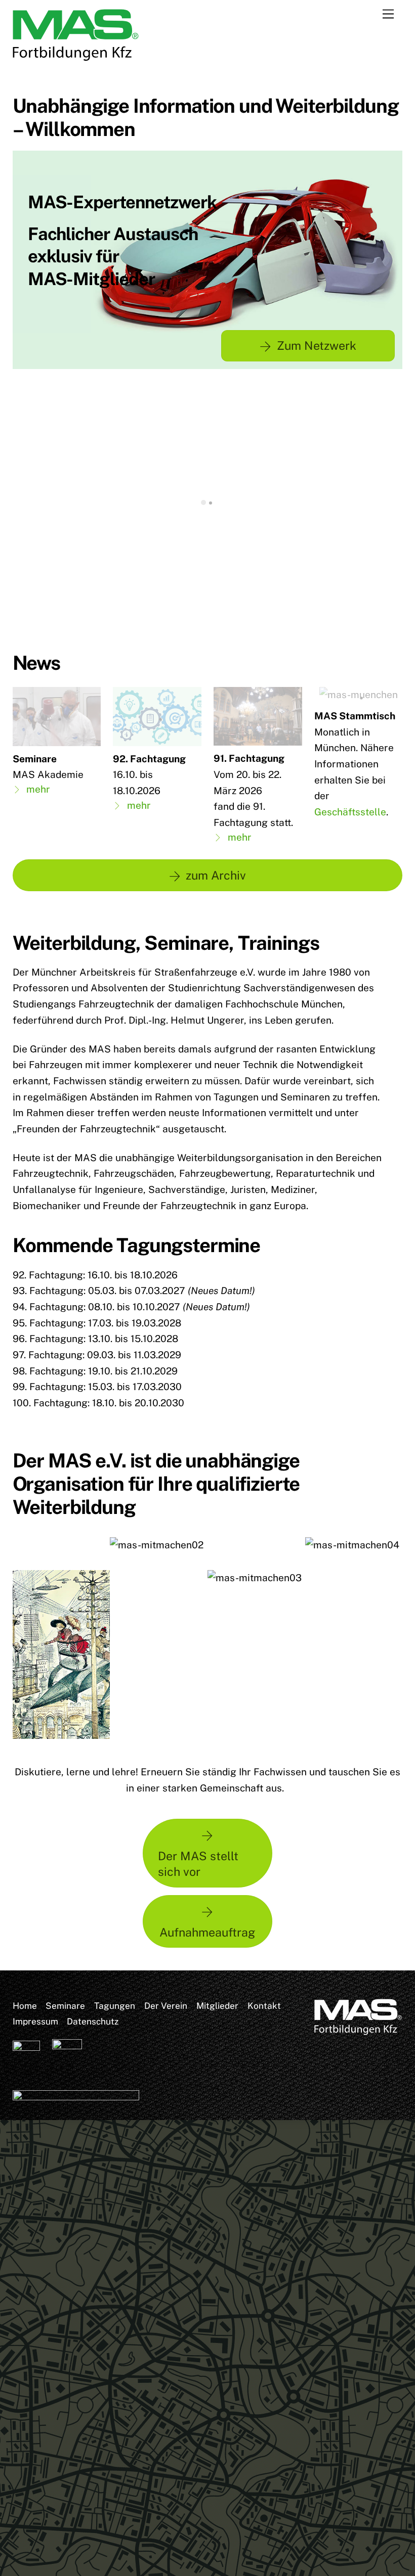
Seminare (65, 2006)
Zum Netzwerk (317, 346)
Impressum (35, 2021)
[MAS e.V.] (76, 57)
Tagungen (115, 2006)
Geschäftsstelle (350, 812)
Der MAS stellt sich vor (198, 1864)
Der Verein (166, 2006)
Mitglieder (217, 2006)
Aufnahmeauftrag (207, 1932)
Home (25, 2006)
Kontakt (264, 2006)
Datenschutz (93, 2021)
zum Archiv (216, 875)
